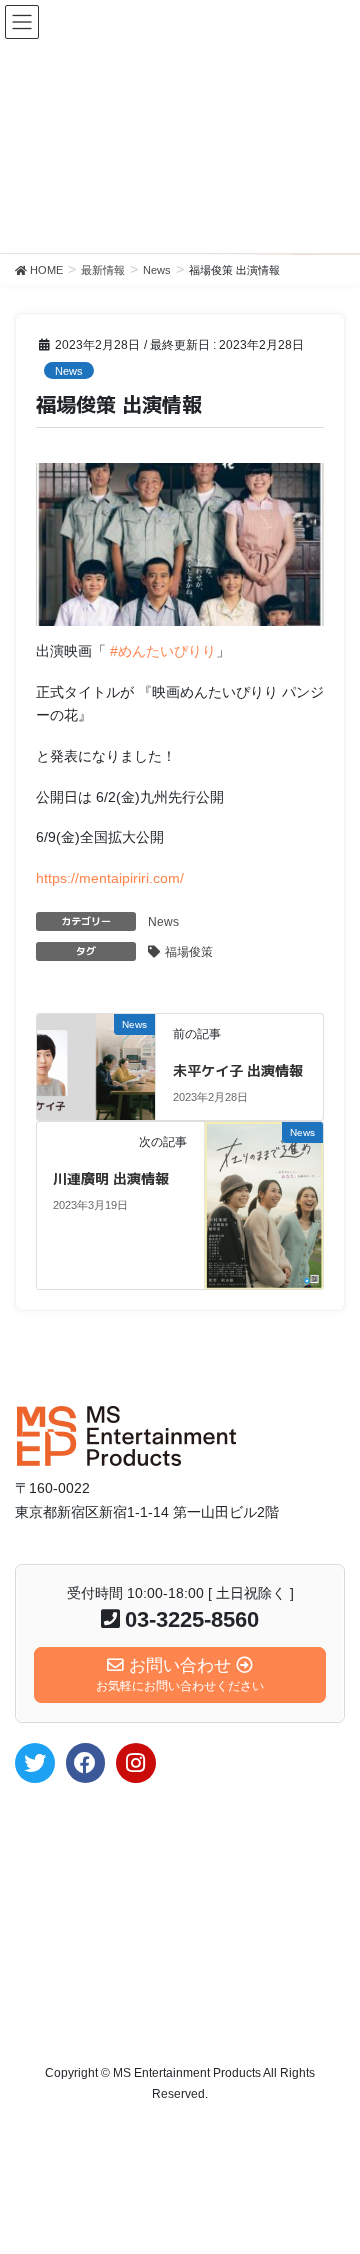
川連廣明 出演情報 (111, 1178)
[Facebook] (86, 1763)
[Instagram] (136, 1763)
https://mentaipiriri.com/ (110, 878)
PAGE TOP (331, 2168)
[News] (96, 1046)
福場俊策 (189, 952)
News (69, 371)
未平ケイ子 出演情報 (238, 1070)
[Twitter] (35, 1763)
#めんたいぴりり (163, 651)
